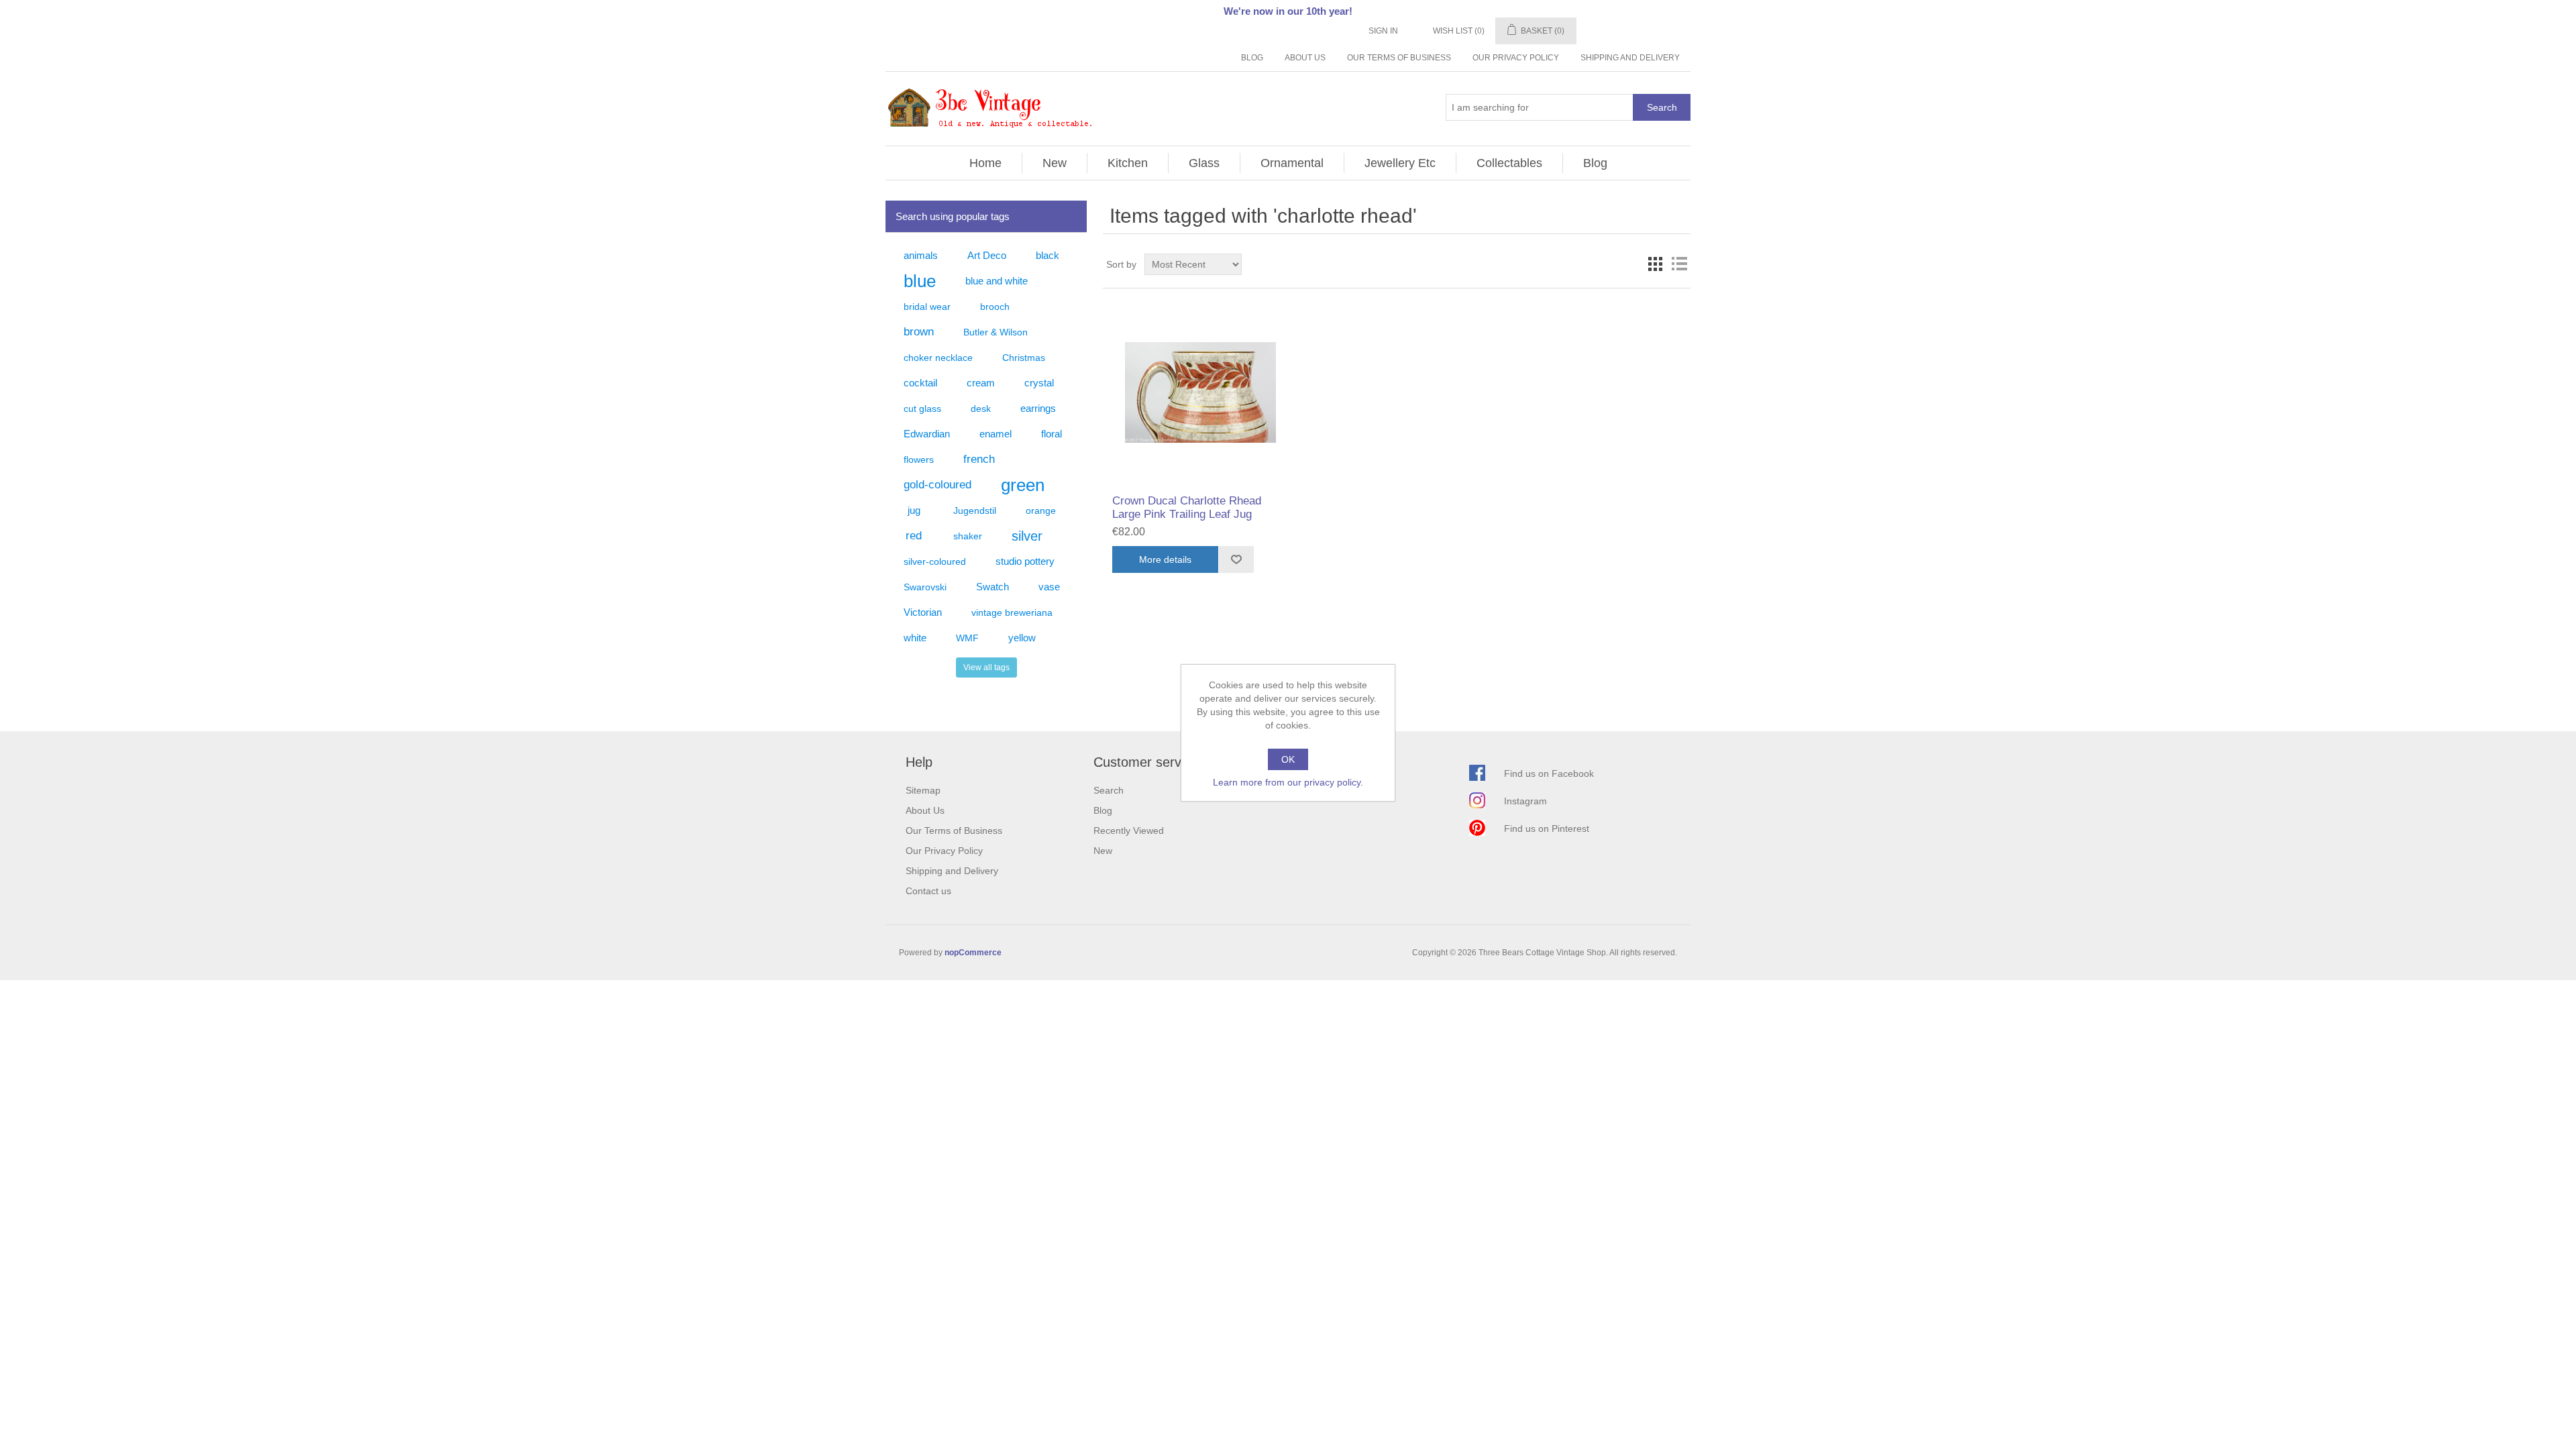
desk (981, 409)
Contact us (928, 891)
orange (1041, 511)
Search (1662, 107)
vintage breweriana (1012, 612)
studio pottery (1025, 561)
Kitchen (1128, 163)
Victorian (923, 612)
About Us (1305, 58)
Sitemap (923, 790)
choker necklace (938, 358)
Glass (1204, 163)
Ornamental (1292, 163)
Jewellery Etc (1400, 163)
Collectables (1509, 163)
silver (1027, 536)
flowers (919, 460)
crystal (1039, 383)
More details (1165, 559)
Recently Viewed (1129, 830)
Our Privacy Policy (1516, 58)
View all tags (986, 667)
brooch (995, 307)
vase (1049, 587)
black (1048, 255)
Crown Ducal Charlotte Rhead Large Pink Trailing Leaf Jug (1187, 507)
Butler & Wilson (996, 332)
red (914, 536)
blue (920, 281)
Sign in (1383, 31)
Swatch (992, 587)
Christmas (1024, 358)
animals (921, 255)
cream (981, 383)
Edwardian (927, 434)
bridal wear (927, 307)
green (1023, 485)
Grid (1655, 264)
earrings (1038, 408)
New (1055, 163)
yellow (1022, 638)
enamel (996, 434)
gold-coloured (937, 485)
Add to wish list (1236, 559)
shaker (968, 536)
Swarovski (925, 587)
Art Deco (987, 255)
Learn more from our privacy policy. (1288, 782)
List (1679, 264)
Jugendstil (975, 511)
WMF (967, 638)
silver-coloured (935, 561)
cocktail (920, 383)
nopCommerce (973, 953)
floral (1052, 434)
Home (985, 163)
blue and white (997, 281)
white (915, 638)
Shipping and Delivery (1630, 58)
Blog (1252, 58)
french (979, 459)
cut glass (922, 409)
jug (914, 510)
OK (1288, 759)
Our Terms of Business (1399, 58)
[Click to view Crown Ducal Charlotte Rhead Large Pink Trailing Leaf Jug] (1200, 393)
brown (919, 332)
